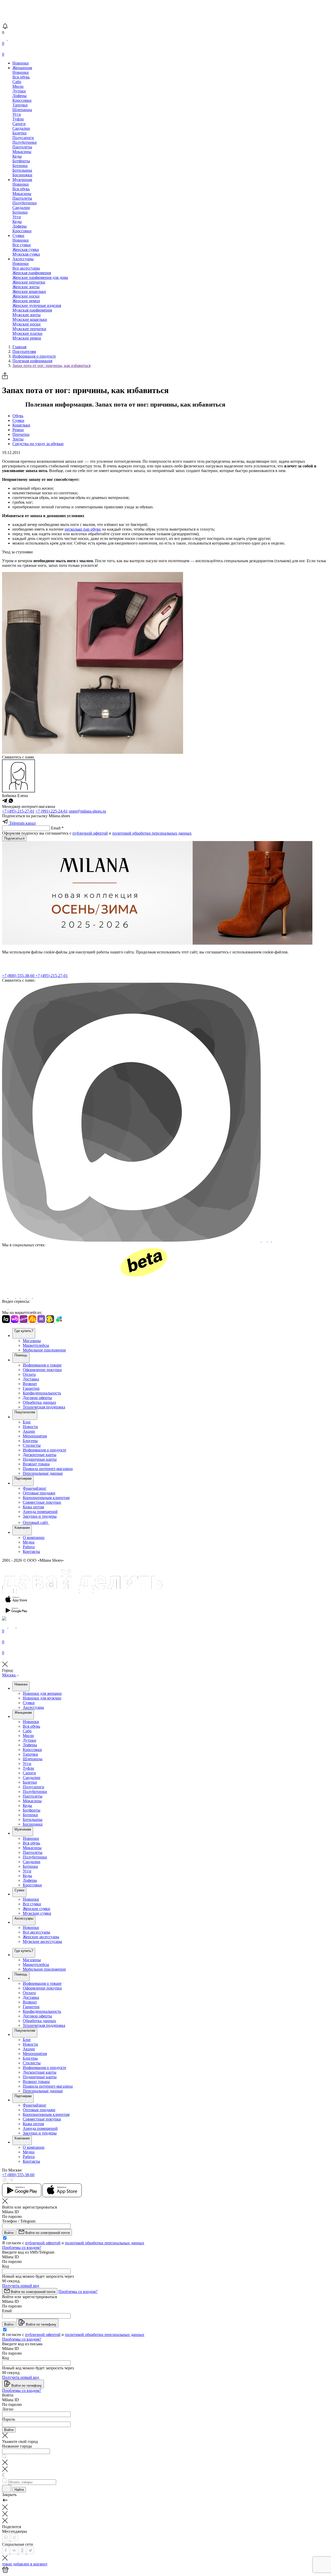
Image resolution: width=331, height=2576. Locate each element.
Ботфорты (21, 161)
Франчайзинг (35, 1488)
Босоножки (22, 175)
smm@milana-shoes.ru (87, 811)
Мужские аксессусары (42, 1941)
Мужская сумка (26, 254)
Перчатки (21, 434)
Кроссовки (22, 100)
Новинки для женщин (42, 1693)
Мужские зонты (27, 315)
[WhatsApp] (6, 2540)
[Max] (132, 1240)
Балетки (20, 133)
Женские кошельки (29, 291)
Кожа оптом (33, 1507)
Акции (29, 1431)
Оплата (29, 1374)
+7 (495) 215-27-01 (18, 811)
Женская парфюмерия (32, 273)
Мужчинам (22, 180)
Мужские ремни (27, 338)
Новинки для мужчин (42, 1698)
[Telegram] (100, 1297)
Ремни (18, 430)
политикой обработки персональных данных (152, 833)
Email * (57, 828)
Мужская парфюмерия (32, 310)
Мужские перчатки (29, 329)
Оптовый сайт (36, 1522)
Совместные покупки (42, 1502)
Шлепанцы (22, 110)
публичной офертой (90, 833)
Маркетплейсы (36, 1345)
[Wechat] (275, 1240)
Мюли (18, 86)
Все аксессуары (26, 268)
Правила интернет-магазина (48, 1469)
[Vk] (12, 1297)
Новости (30, 1427)
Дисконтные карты (40, 1455)
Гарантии (31, 1388)
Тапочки (20, 105)
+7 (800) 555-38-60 (19, 976)
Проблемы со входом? (22, 2248)
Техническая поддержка (44, 1407)
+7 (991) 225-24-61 (52, 811)
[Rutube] (5, 1308)
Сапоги (19, 124)
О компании (34, 1537)
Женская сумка (26, 249)
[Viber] (265, 1240)
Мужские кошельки (30, 319)
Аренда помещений (40, 1512)
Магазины (32, 1341)
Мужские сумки (37, 1913)
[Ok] (18, 1297)
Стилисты (32, 1445)
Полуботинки (25, 142)
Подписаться (14, 838)
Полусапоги (23, 138)
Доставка (31, 1379)
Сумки (18, 236)
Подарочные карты (40, 1459)
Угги (17, 114)
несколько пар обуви (83, 529)
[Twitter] (31, 2553)
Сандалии (21, 128)
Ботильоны (22, 170)
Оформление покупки (42, 1370)
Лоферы (20, 96)
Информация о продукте (44, 1450)
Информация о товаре (42, 1365)
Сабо (17, 82)
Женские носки (26, 296)
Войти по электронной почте (47, 2233)
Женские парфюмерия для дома (40, 277)
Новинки (21, 63)
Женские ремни (26, 301)
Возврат (30, 1384)
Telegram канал (22, 823)
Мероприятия (35, 1436)
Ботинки (20, 166)
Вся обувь (21, 77)
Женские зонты (26, 287)
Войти (9, 2233)
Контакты (31, 1551)
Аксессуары (23, 259)
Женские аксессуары (41, 1937)
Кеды (17, 156)
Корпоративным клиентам (46, 1498)
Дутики (19, 91)
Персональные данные (43, 1473)
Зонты (18, 439)
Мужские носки (27, 324)
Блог (27, 1422)
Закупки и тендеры (40, 1516)
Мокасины (22, 152)
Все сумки (22, 245)
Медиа (29, 1542)
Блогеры (30, 1441)
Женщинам (22, 68)
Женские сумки (36, 1909)
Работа (29, 1547)
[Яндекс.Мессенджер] (270, 1240)
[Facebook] (6, 2553)
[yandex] (5, 1297)
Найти (19, 2490)
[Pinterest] (24, 1297)
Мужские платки (27, 333)
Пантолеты (22, 147)
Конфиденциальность (42, 1393)
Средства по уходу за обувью (38, 444)
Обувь (18, 416)
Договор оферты (37, 1398)
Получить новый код (21, 2286)
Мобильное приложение (44, 1350)
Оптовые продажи (39, 1493)
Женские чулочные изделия (37, 305)
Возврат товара (36, 1464)
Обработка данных (39, 1402)
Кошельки (21, 425)
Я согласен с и (73, 2243)
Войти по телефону (41, 2324)
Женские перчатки (29, 282)
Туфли (18, 119)
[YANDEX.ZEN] (30, 1297)
